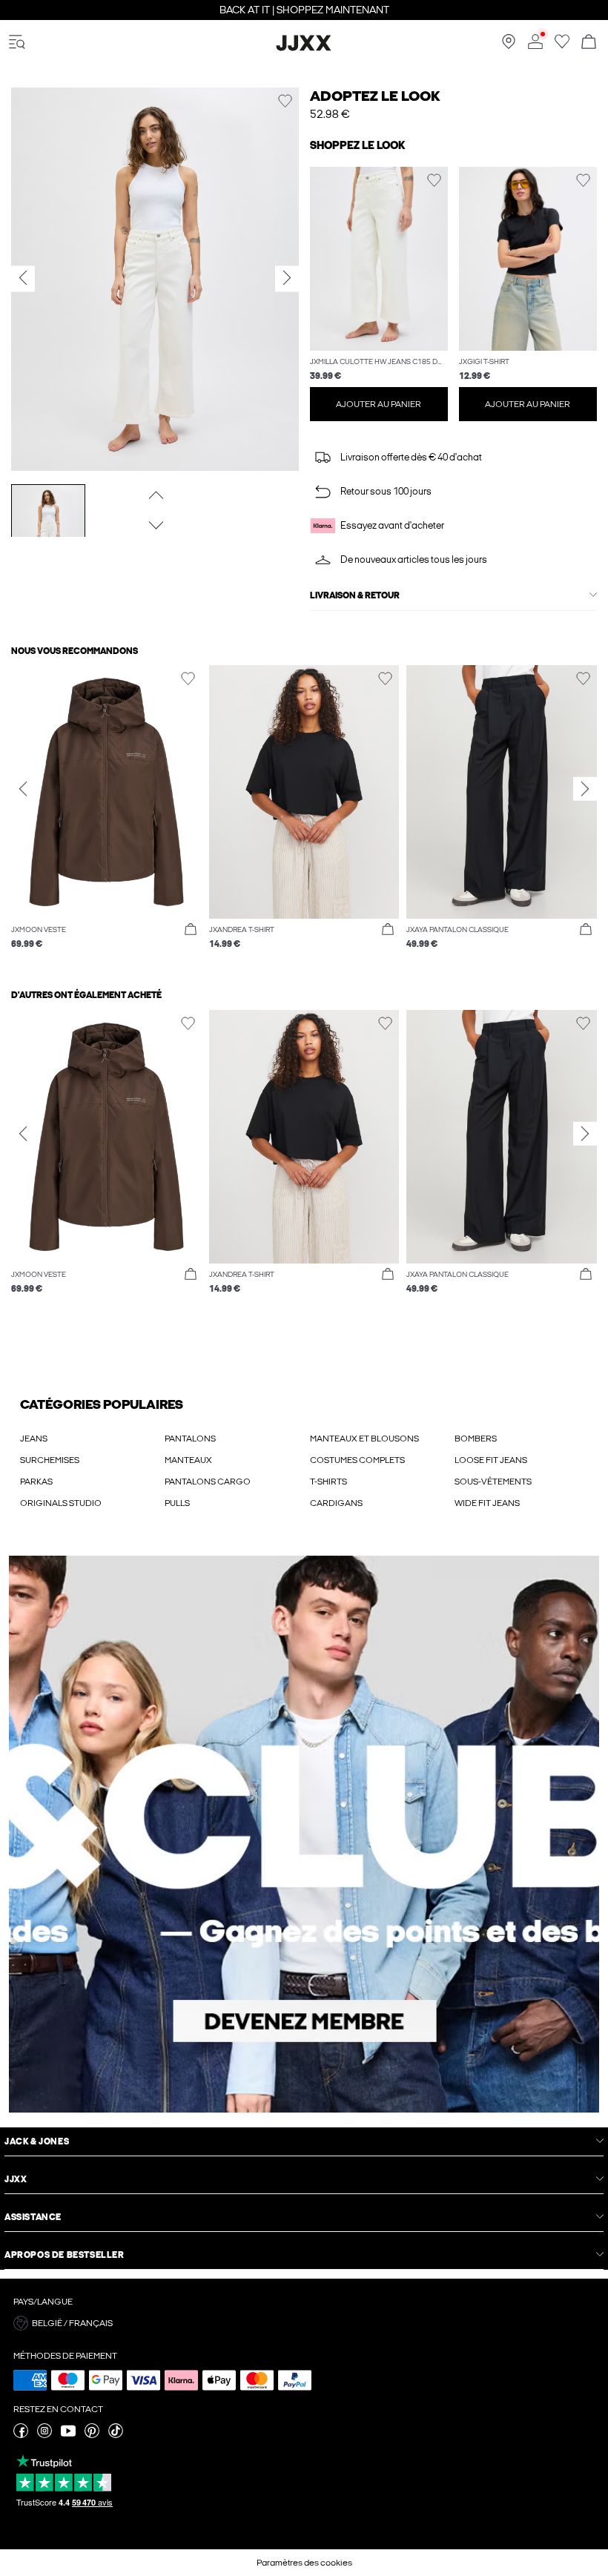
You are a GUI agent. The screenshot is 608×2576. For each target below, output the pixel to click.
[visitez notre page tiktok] (116, 2435)
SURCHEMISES (50, 1460)
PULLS (177, 1503)
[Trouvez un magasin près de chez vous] (509, 46)
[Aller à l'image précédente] (155, 495)
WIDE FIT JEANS (487, 1503)
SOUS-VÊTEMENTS (493, 1482)
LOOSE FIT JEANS (491, 1460)
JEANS (34, 1439)
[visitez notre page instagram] (44, 2435)
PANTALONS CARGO (208, 1482)
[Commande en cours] (589, 43)
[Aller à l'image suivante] (155, 525)
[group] (106, 815)
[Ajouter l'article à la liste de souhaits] (285, 101)
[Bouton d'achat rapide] (191, 930)
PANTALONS (190, 1439)
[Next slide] (585, 788)
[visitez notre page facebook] (21, 2435)
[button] (379, 259)
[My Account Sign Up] (304, 1834)
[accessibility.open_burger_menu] (17, 43)
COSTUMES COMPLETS (357, 1460)
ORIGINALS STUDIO (61, 1503)
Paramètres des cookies (304, 2563)
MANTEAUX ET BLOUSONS (364, 1439)
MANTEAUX (188, 1460)
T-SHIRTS (328, 1482)
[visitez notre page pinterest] (92, 2435)
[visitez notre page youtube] (68, 2435)
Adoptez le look (375, 96)
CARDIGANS (336, 1503)
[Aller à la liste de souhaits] (562, 46)
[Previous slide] (23, 788)
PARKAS (36, 1482)
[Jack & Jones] (304, 48)
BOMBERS (476, 1439)
